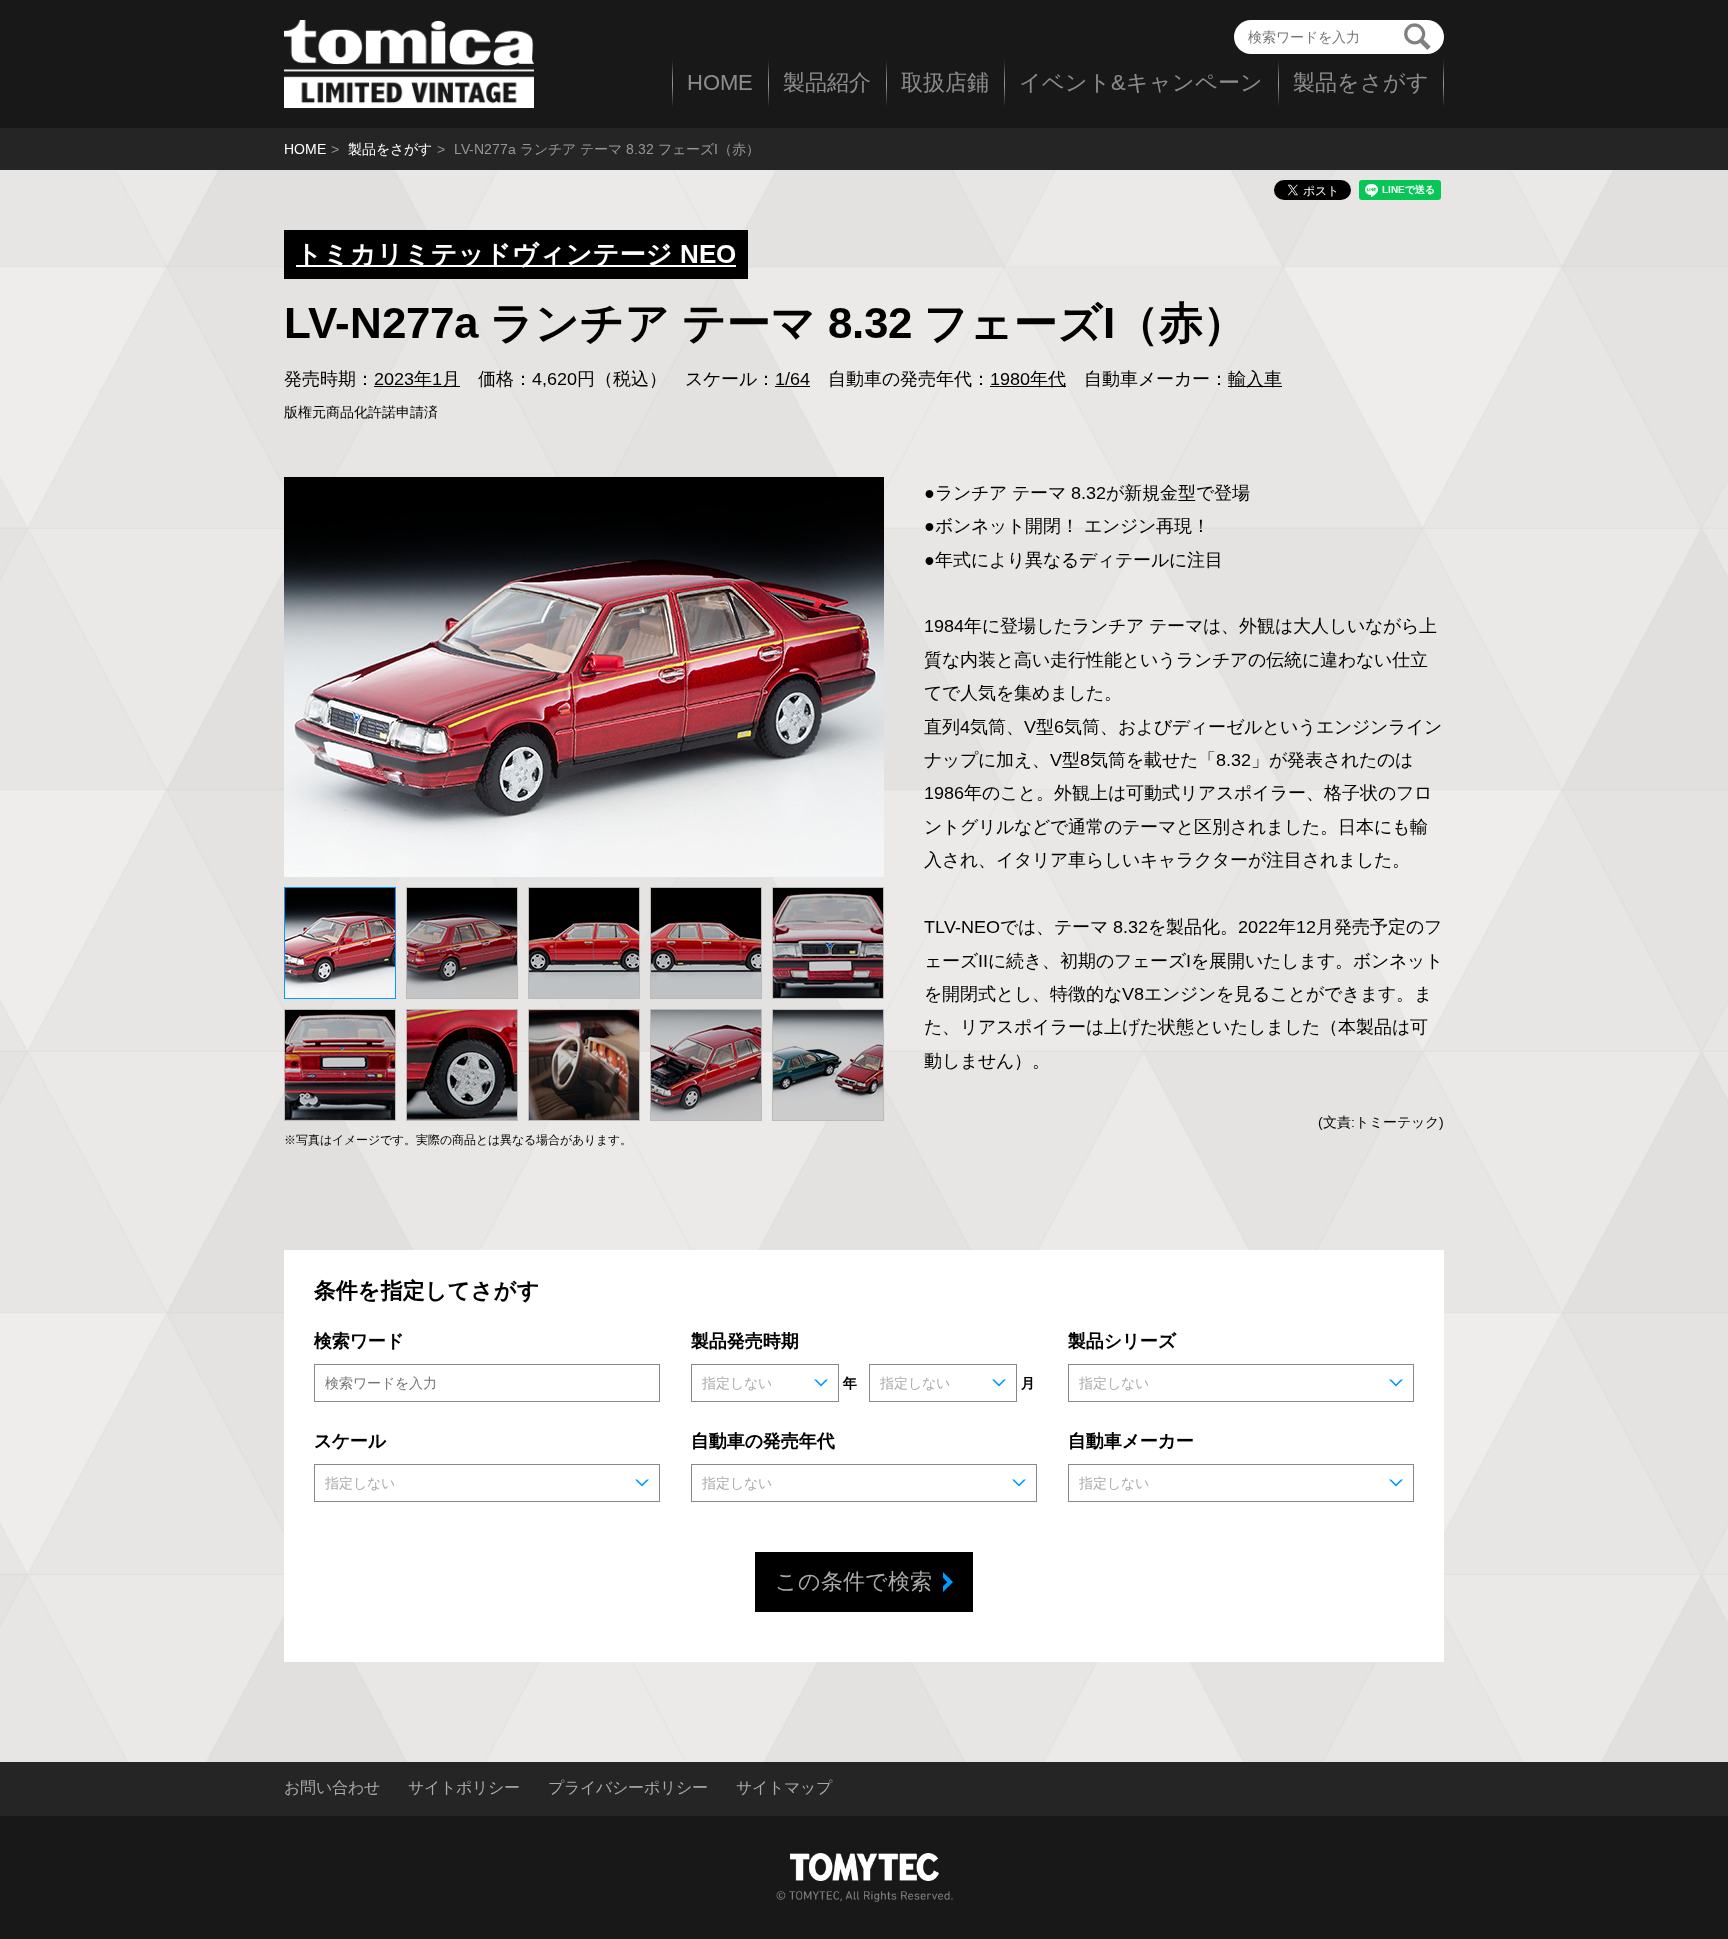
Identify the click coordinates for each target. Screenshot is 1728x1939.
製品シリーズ (1122, 1341)
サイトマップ (784, 1788)
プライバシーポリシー (628, 1788)
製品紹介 (827, 82)
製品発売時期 (745, 1341)
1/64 (792, 379)
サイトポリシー (464, 1788)
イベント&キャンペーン (1141, 82)
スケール (350, 1441)
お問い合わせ (332, 1788)
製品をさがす (1361, 82)
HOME (720, 82)
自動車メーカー (1131, 1441)
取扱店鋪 (945, 82)
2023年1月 (417, 379)
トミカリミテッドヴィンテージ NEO (516, 254)
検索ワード (359, 1341)
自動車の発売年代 (763, 1441)
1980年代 (1028, 379)
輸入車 (1255, 379)
